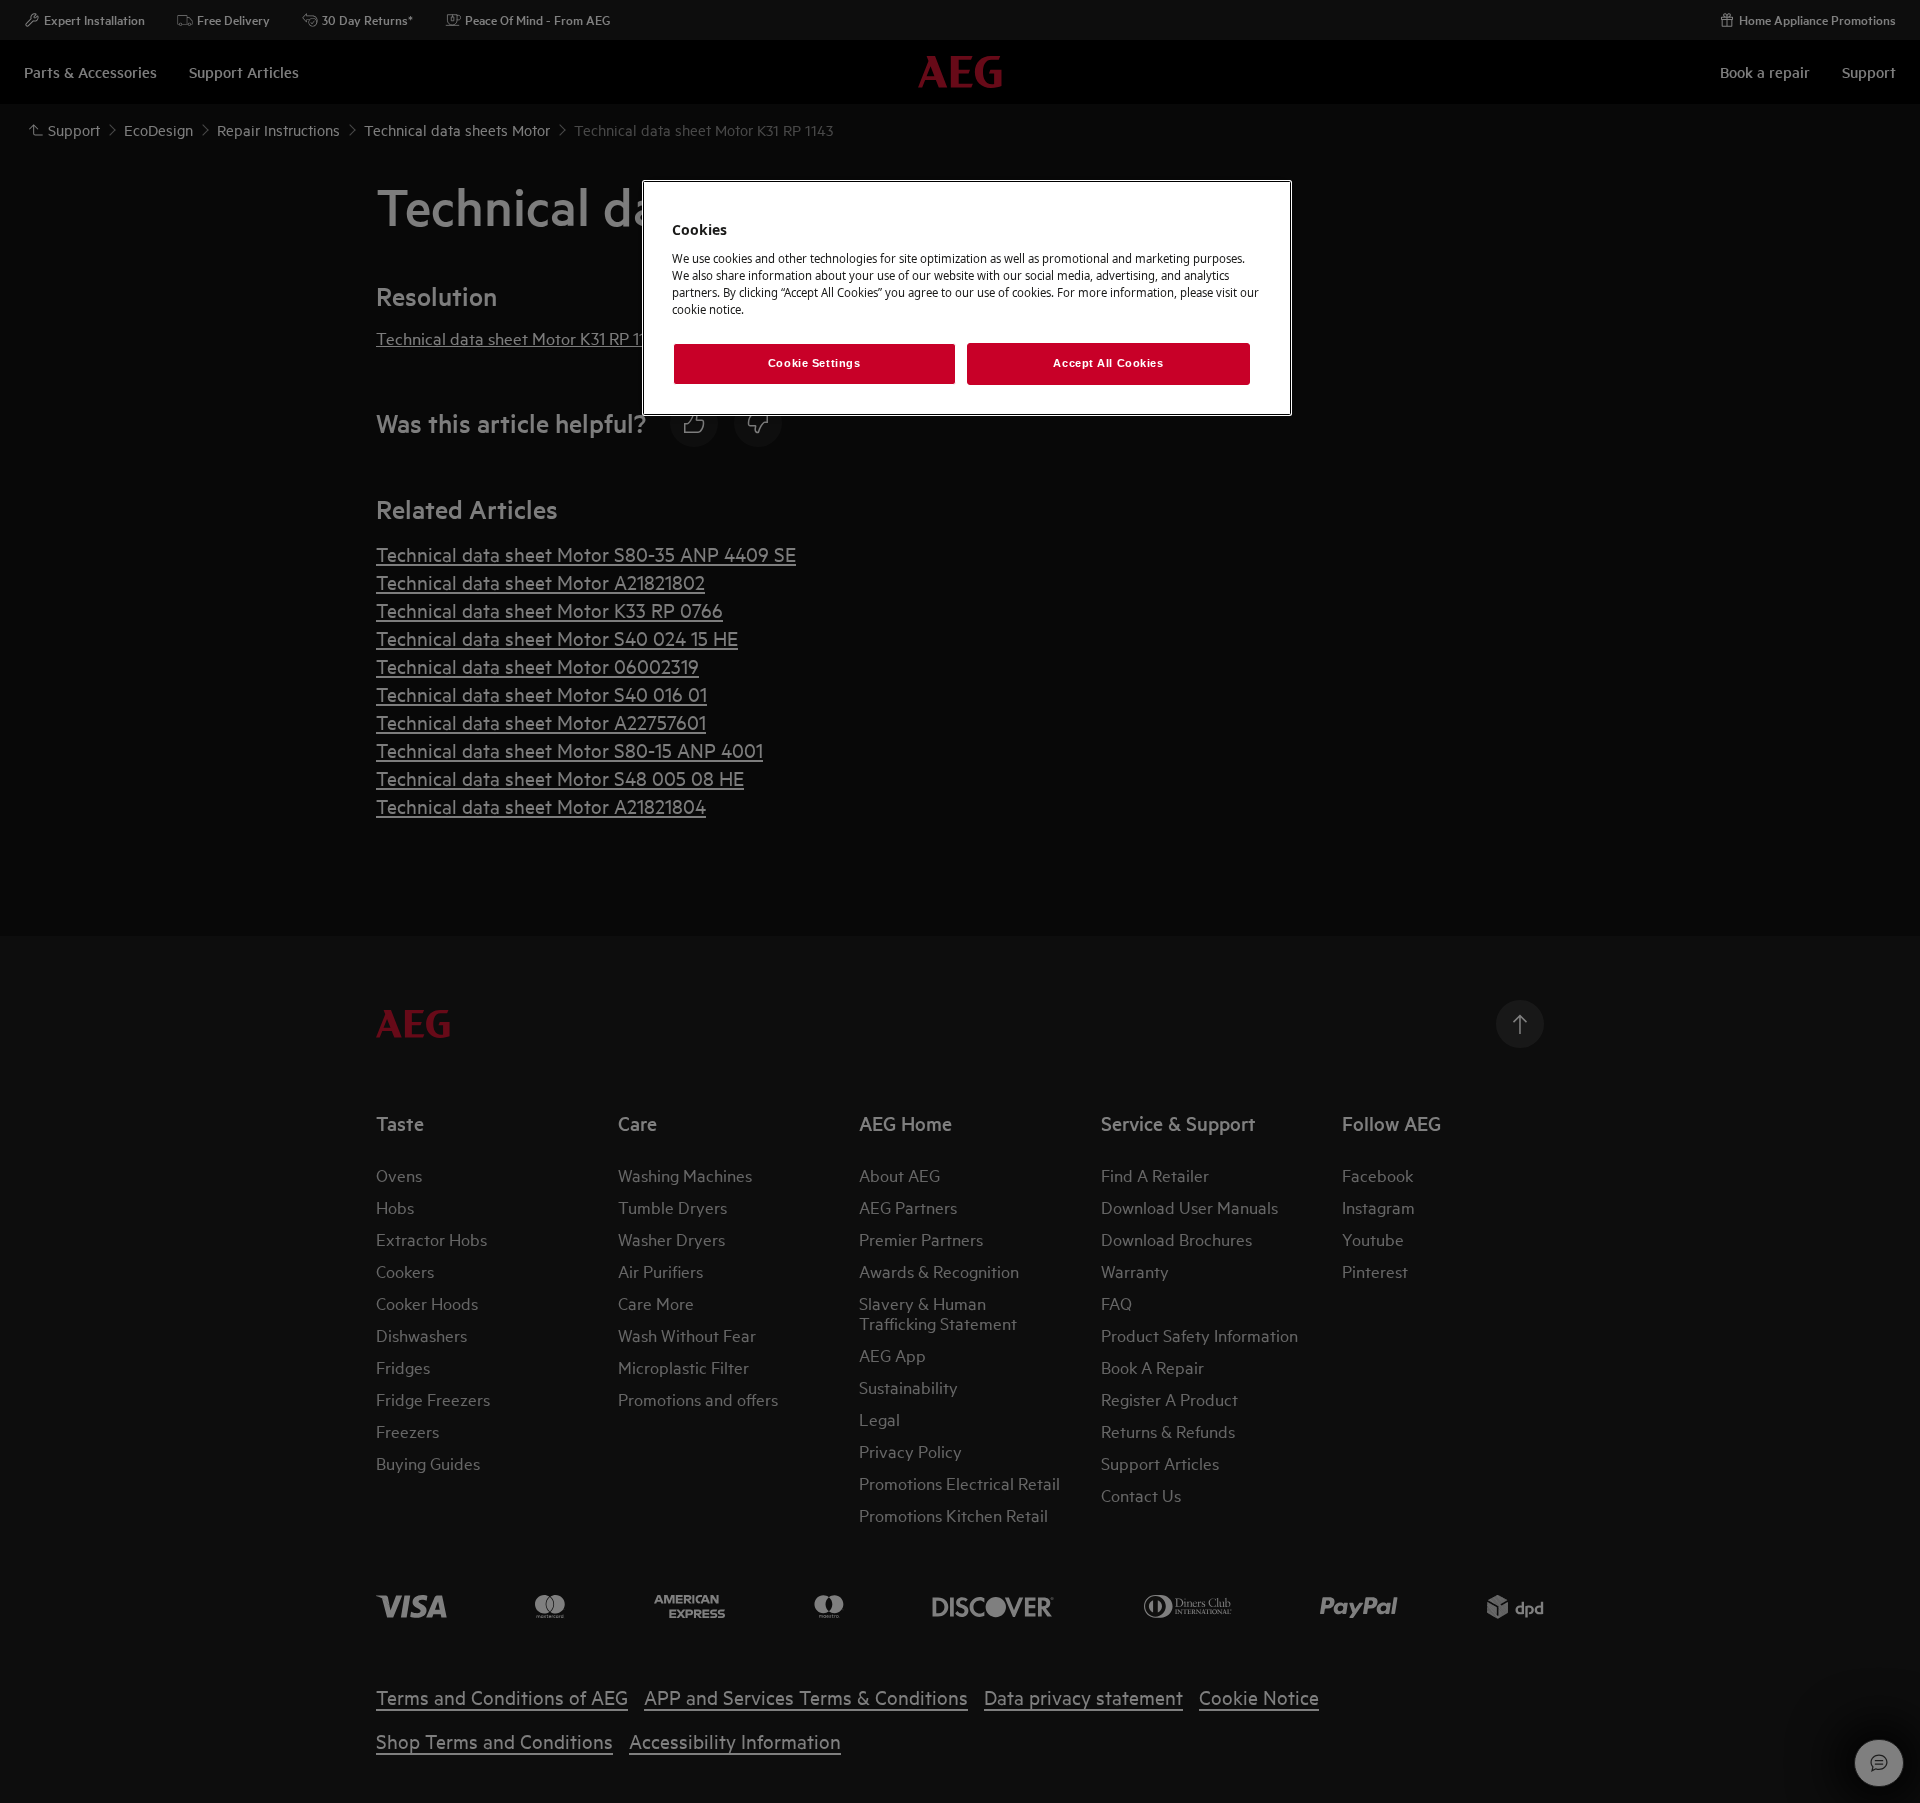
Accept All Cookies (1108, 363)
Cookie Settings (814, 363)
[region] (967, 298)
